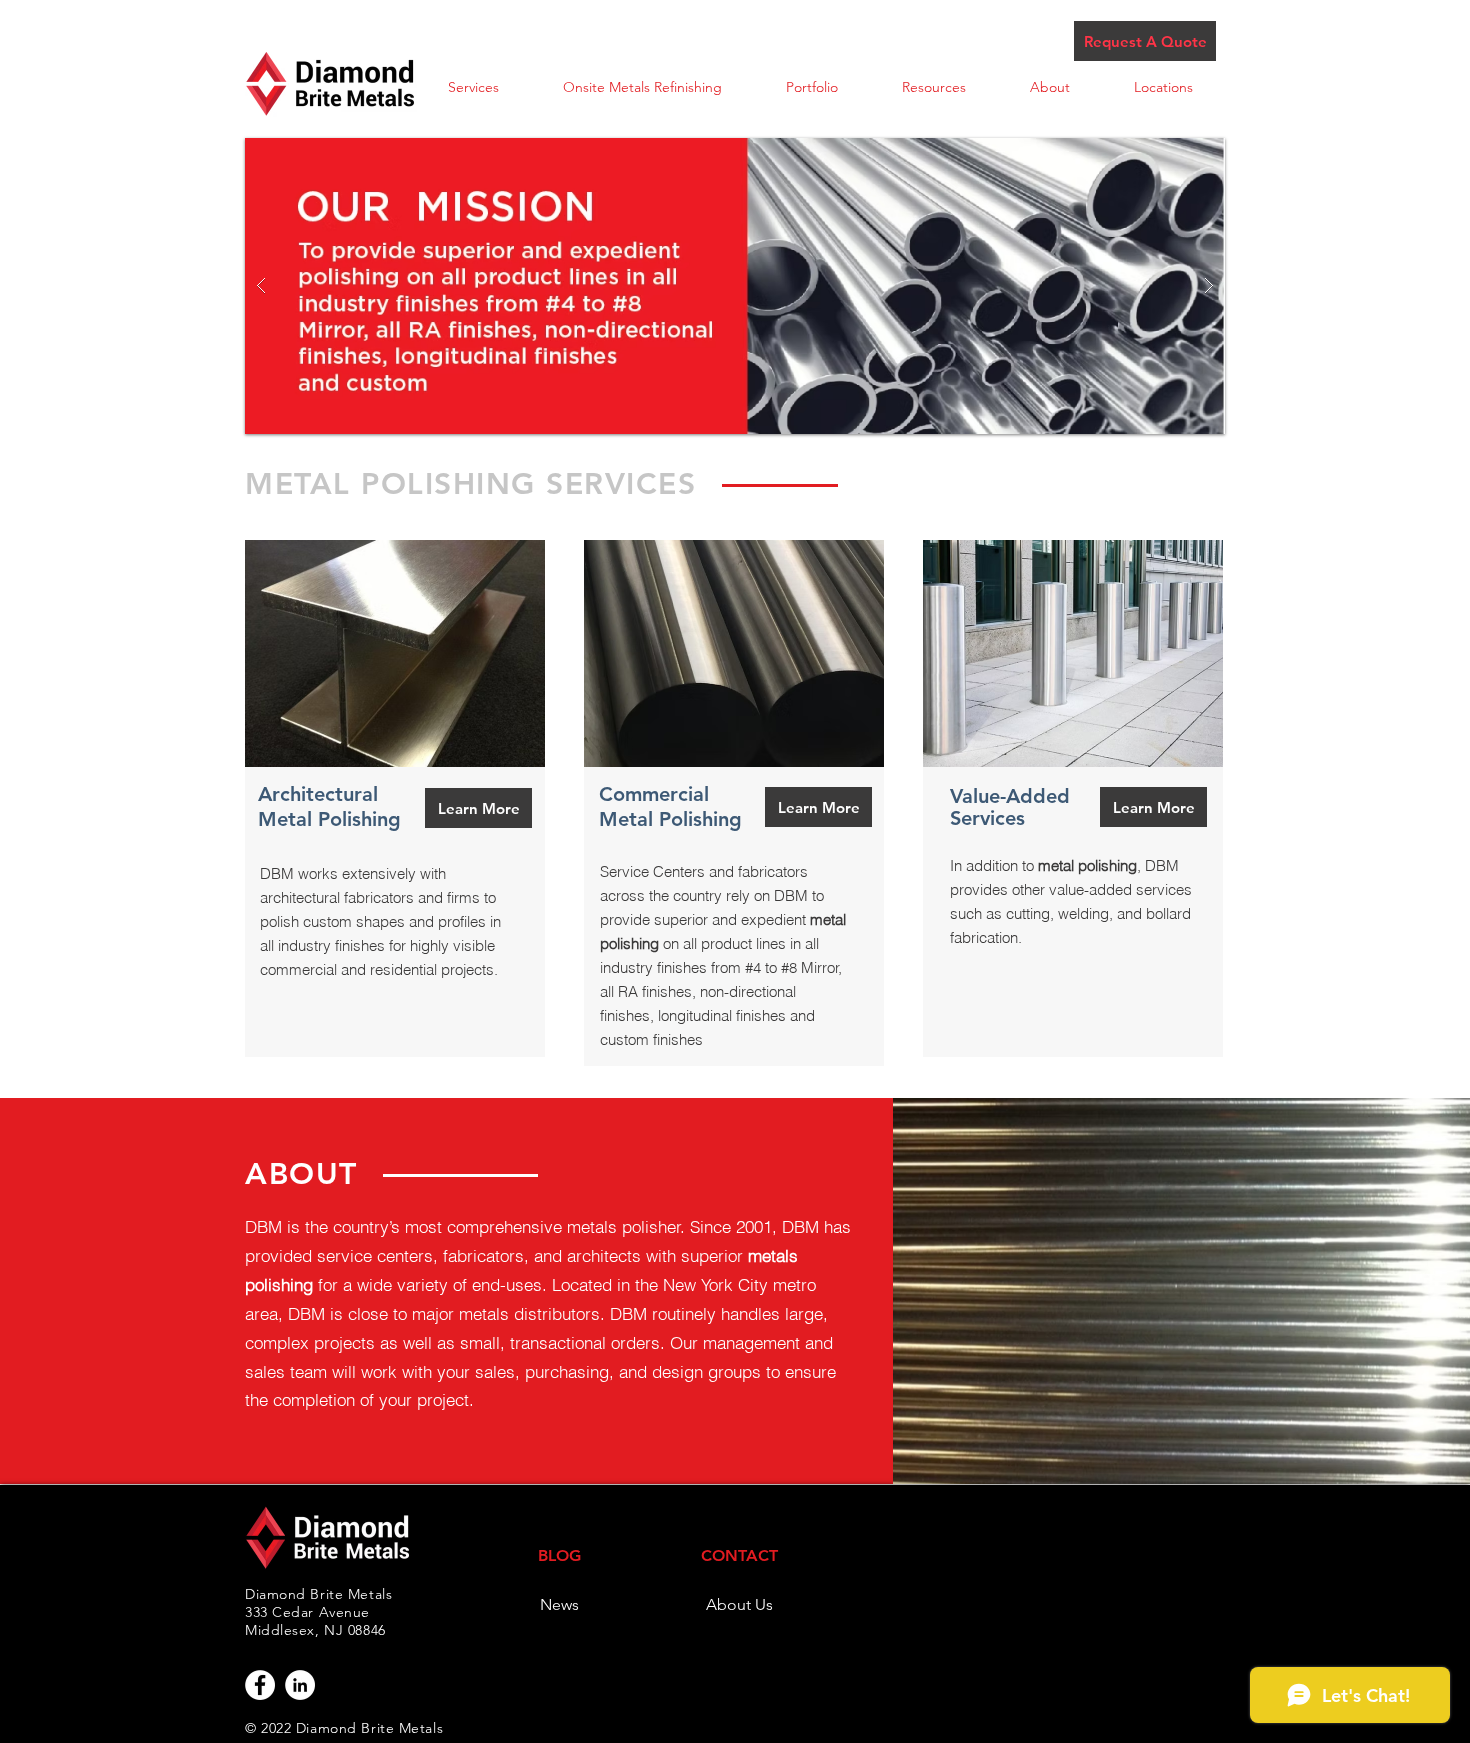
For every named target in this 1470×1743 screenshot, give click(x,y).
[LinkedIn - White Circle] (300, 1685)
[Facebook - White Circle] (260, 1685)
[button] (473, 87)
